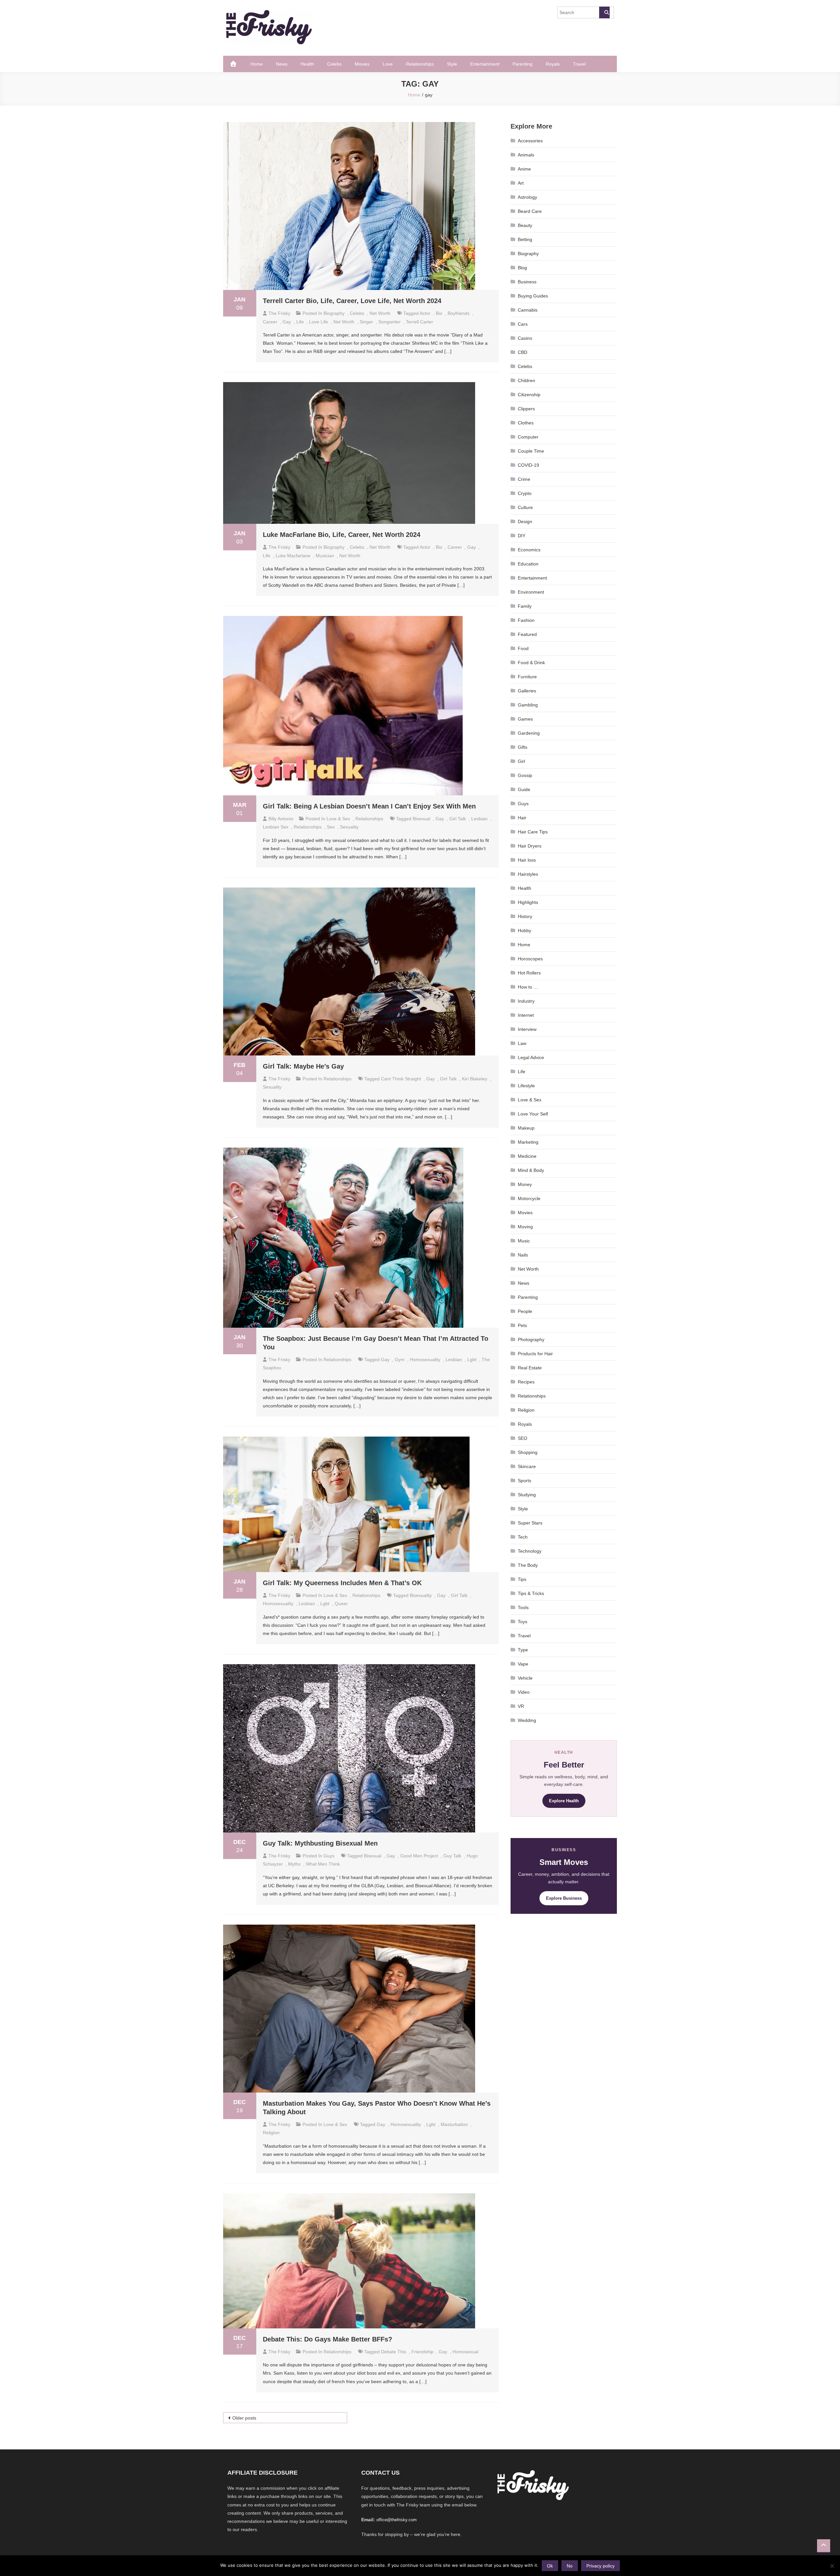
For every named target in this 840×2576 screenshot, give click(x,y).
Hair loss (527, 860)
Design (525, 521)
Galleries (527, 691)
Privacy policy (600, 2566)
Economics (529, 550)
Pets (522, 1325)
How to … (528, 987)
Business (527, 282)
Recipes (526, 1382)
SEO (523, 1438)
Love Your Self (533, 1114)
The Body (528, 1565)
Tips (522, 1579)
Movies (362, 64)
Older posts (244, 2418)
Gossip (525, 775)
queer (341, 1604)
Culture (525, 507)
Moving (525, 1227)
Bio (439, 313)
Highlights (528, 902)
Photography (531, 1339)
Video (524, 1692)
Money (525, 1184)
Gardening (529, 733)
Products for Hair (535, 1354)
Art (521, 183)
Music (524, 1241)
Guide (524, 789)
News (282, 64)
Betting (525, 239)
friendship (422, 2352)
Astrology (527, 197)
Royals (553, 64)
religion (271, 2133)
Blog (522, 268)
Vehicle (525, 1678)
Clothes (526, 423)
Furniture (527, 677)
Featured (527, 634)
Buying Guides (533, 296)
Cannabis (528, 310)
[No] (832, 2566)
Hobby (525, 930)
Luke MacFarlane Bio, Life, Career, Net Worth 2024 (342, 535)
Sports (525, 1481)
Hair (522, 818)
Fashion (526, 620)
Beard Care (530, 211)
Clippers (526, 409)
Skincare (527, 1466)
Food (523, 648)
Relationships (420, 64)
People (525, 1311)
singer (366, 322)
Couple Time (531, 451)
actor (425, 313)
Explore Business (564, 1898)
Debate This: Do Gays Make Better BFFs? (327, 2339)
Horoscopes (530, 959)
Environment (531, 592)
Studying (527, 1495)
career (270, 322)
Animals (526, 155)
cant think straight (401, 1079)
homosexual (465, 2352)
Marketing (528, 1142)
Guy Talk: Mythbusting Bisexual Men (320, 1843)
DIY (522, 536)
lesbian (479, 819)
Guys (329, 1856)
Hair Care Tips (533, 832)
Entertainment (485, 64)
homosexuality (425, 1360)
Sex (331, 827)
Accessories (530, 141)
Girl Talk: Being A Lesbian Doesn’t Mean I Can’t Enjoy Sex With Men (369, 806)
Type (523, 1650)
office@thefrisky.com (397, 2520)
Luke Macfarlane (293, 556)
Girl (521, 761)
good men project (419, 1856)
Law (522, 1043)
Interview (527, 1029)
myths (294, 1864)
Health (307, 64)
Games (525, 719)
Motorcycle (529, 1198)
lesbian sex (276, 827)
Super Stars (530, 1523)
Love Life (319, 322)
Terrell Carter (420, 322)
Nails (523, 1255)
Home (257, 64)
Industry (526, 1001)
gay (287, 322)
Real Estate (530, 1368)
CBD (523, 352)
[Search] (604, 12)
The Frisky (279, 313)
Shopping (528, 1452)
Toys (523, 1622)
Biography (334, 313)
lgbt (472, 1360)
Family (525, 606)
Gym (400, 1360)
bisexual (421, 819)
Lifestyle (526, 1086)
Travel (579, 64)
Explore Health (564, 1801)
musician (325, 556)
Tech (523, 1537)
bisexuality (421, 1595)
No (570, 2566)
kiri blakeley (475, 1079)
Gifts (523, 747)
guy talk (452, 1856)
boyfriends (459, 313)
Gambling (528, 705)
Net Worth (380, 313)
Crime (524, 479)
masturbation (454, 2124)
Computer (528, 437)
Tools (523, 1607)
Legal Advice (531, 1057)
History (525, 916)
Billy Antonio (281, 819)
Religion (526, 1410)
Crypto (525, 493)
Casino (525, 338)
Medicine (527, 1156)
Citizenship (529, 395)
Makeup (526, 1128)
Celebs (334, 64)
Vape (523, 1664)
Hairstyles (528, 874)
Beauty (525, 225)
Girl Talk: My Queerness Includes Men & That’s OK (342, 1583)
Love (388, 64)
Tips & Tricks (531, 1593)
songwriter (389, 322)
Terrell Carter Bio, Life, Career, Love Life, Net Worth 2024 (352, 301)
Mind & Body (531, 1170)
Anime (524, 169)
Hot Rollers (529, 973)
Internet (526, 1015)
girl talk (458, 819)
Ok (550, 2566)
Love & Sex (338, 819)
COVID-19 (528, 465)
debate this (394, 2352)
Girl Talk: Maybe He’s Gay (303, 1066)
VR (521, 1706)
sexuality (349, 827)
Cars (523, 324)
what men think (323, 1864)
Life (300, 322)
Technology (530, 1551)
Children (526, 380)
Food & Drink (531, 663)
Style (452, 64)
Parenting (523, 64)
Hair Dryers (530, 846)
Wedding (527, 1720)
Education (528, 564)
